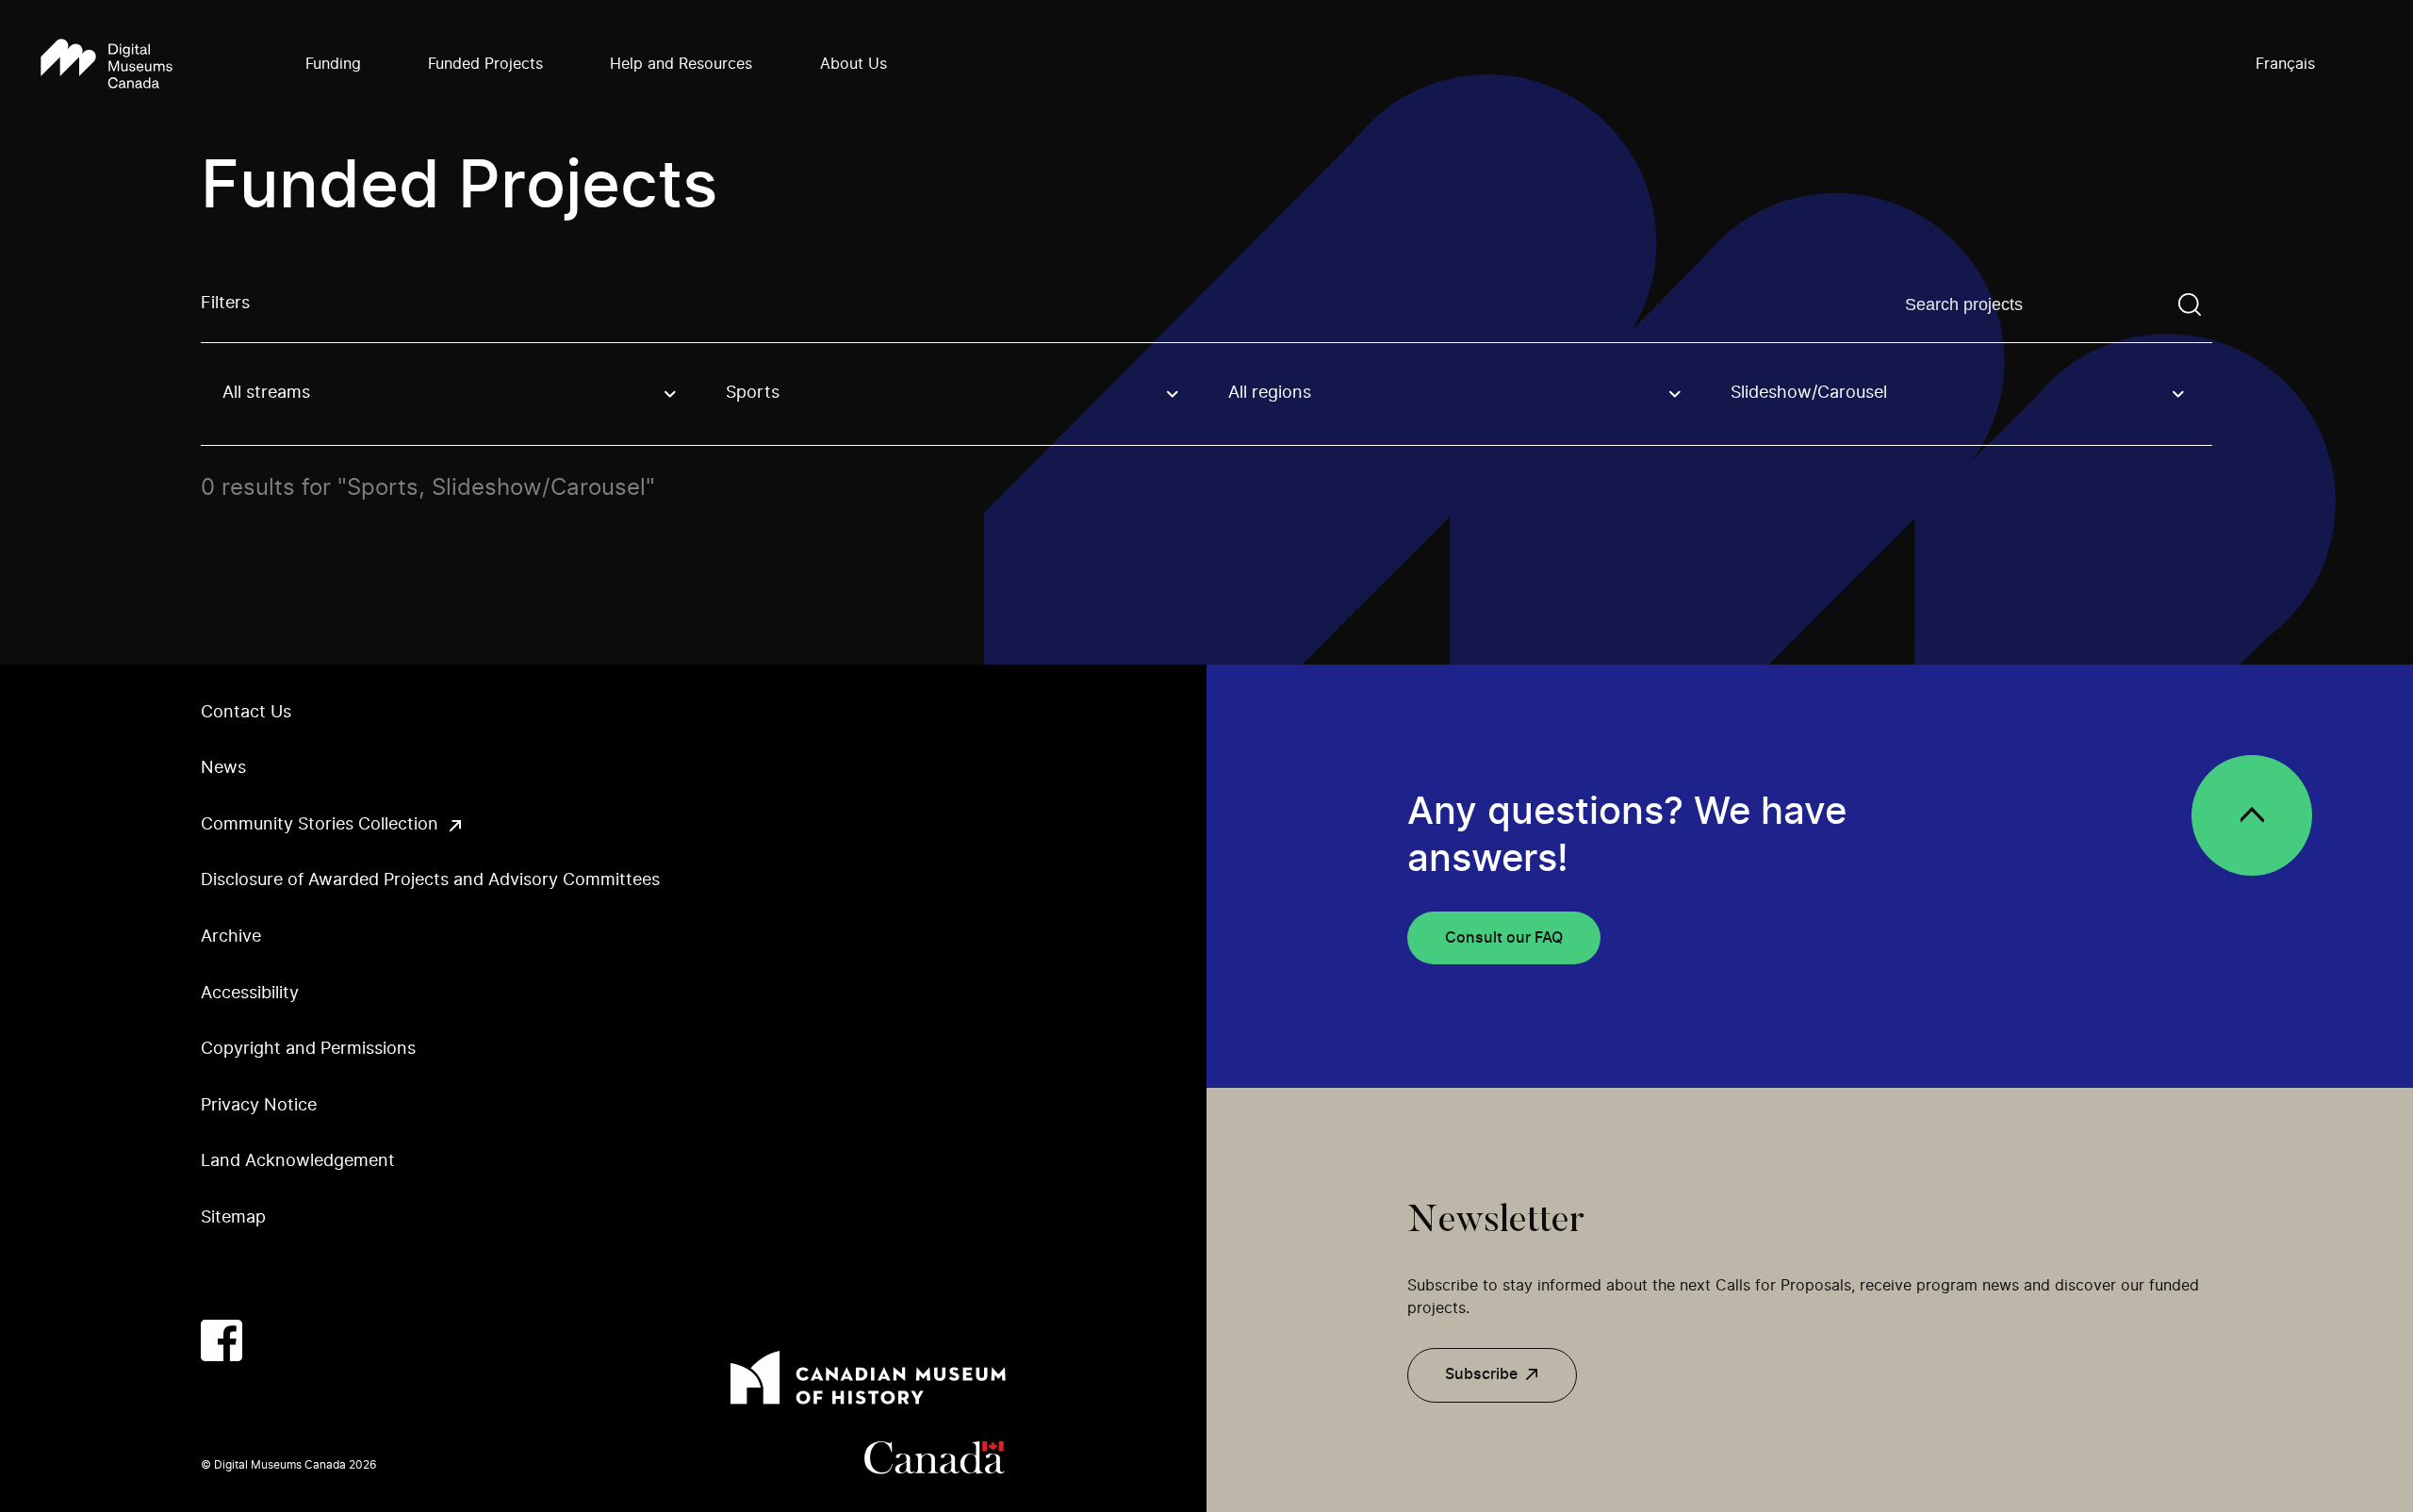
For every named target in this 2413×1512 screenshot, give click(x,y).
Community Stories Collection (320, 825)
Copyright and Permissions (308, 1049)
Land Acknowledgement (298, 1161)
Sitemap (233, 1218)
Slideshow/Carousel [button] (1809, 393)
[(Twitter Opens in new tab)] (278, 1340)
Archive (231, 937)
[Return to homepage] (107, 65)
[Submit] (2190, 304)
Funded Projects (485, 64)
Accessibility (250, 994)
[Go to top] (2252, 815)
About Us (854, 64)
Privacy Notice (259, 1106)
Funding (333, 64)
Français (2285, 64)
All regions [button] (1270, 393)
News (223, 768)
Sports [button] (753, 393)
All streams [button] (266, 393)
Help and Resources (681, 64)
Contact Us (246, 713)
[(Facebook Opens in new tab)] (222, 1340)
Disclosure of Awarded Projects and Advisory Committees (430, 880)
